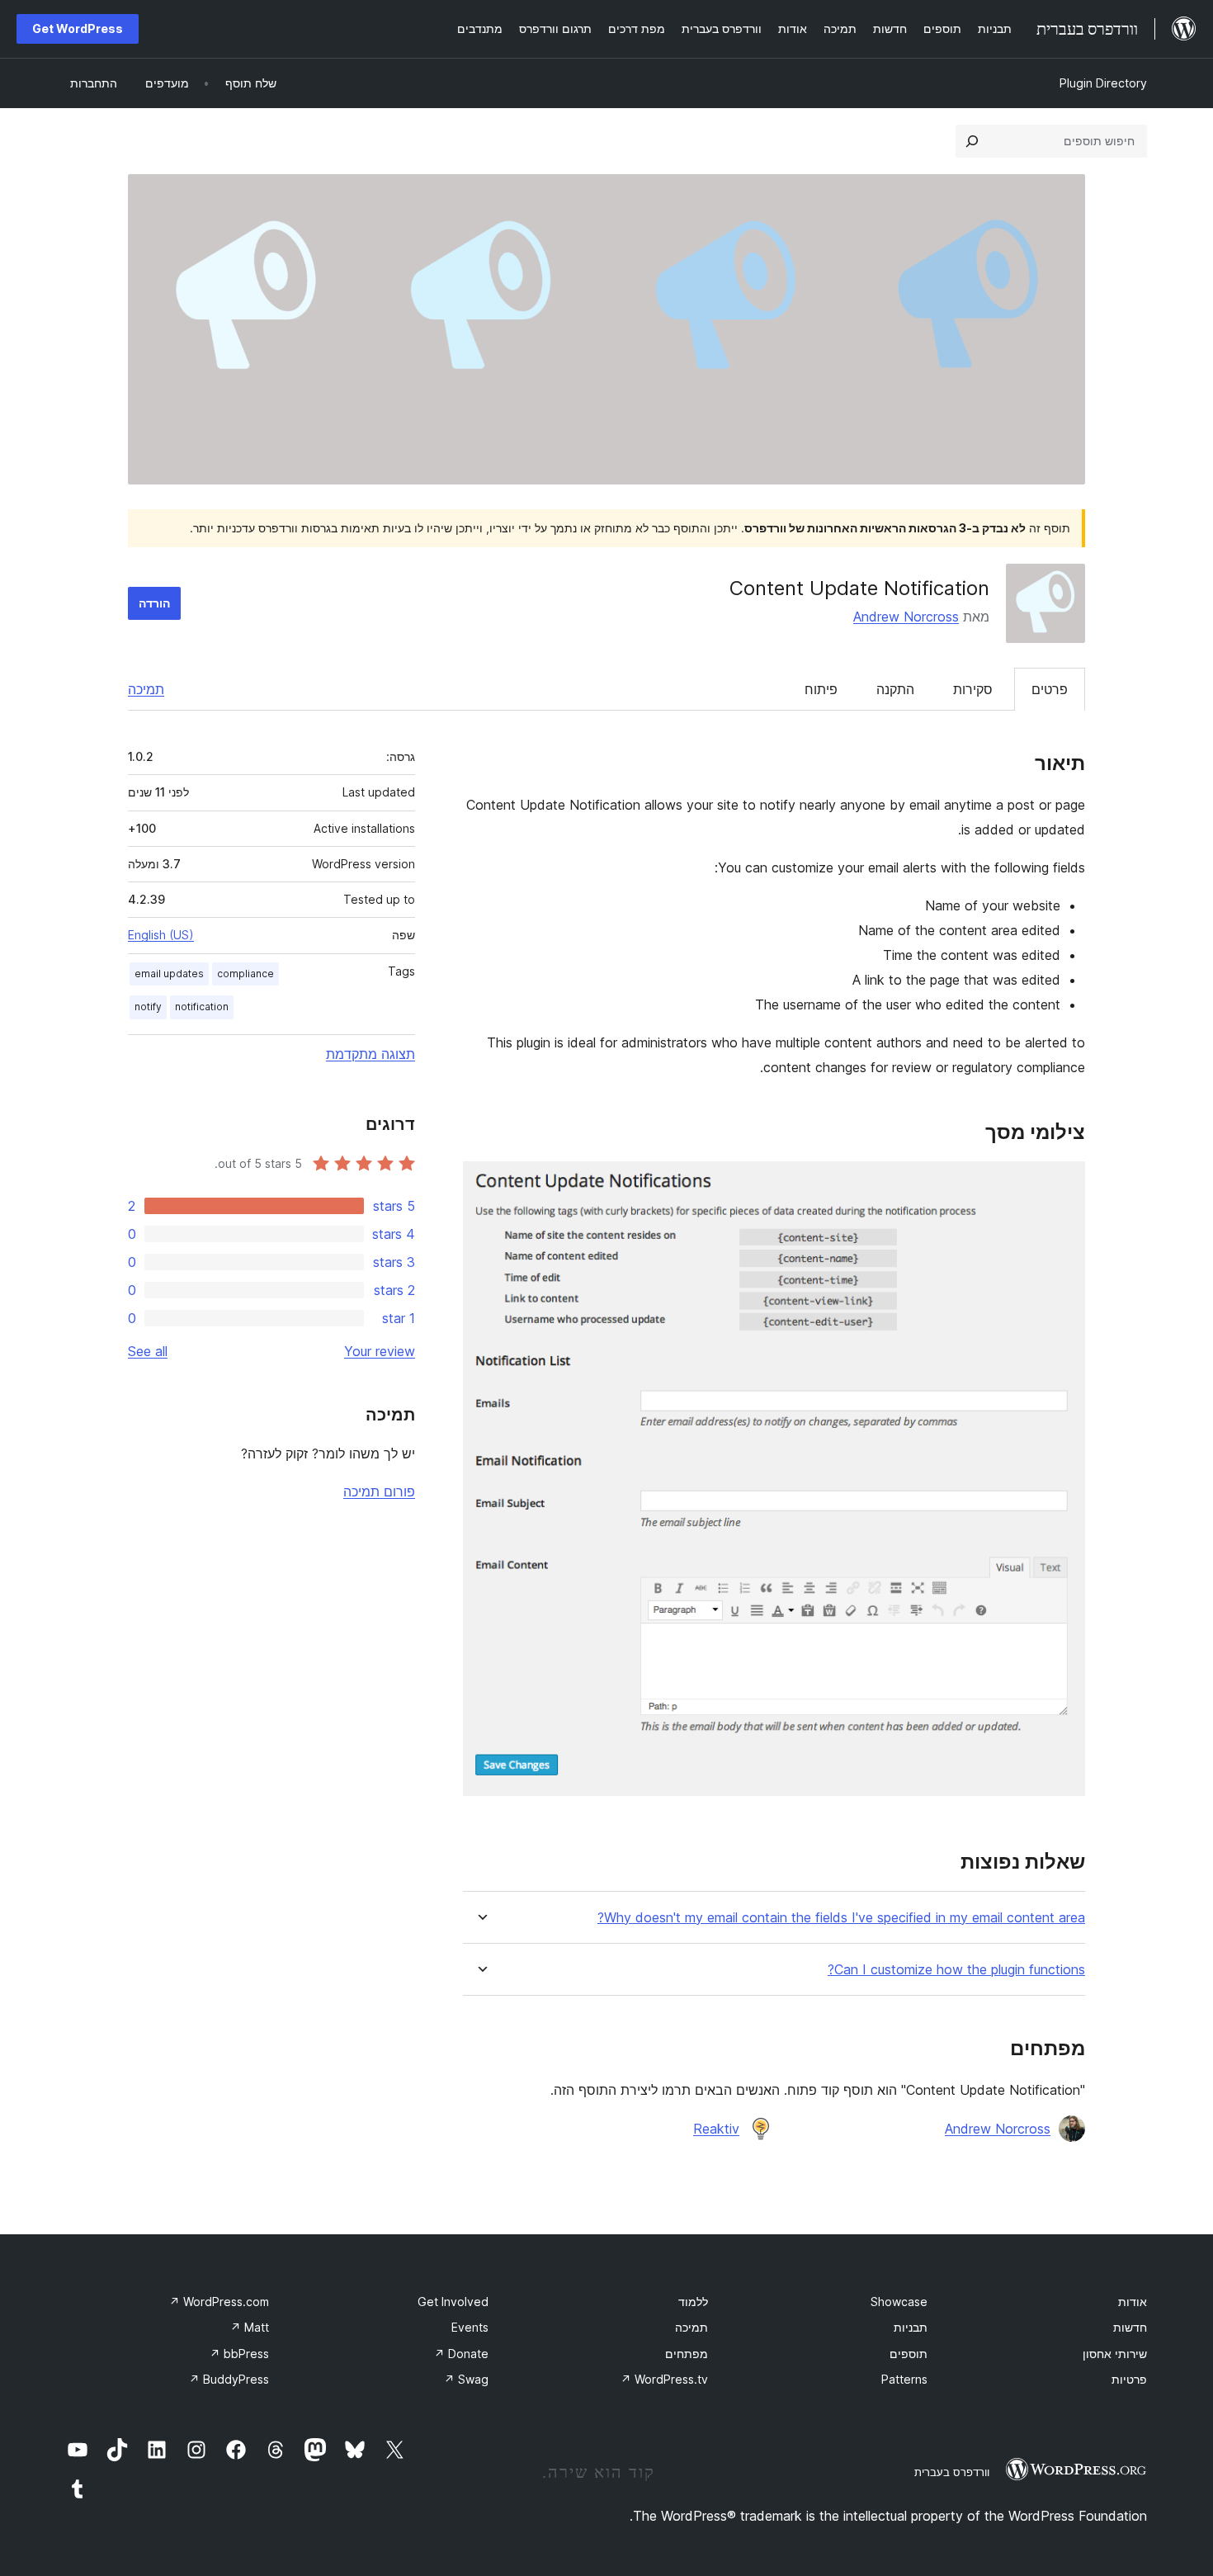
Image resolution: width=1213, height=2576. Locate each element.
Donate (461, 2354)
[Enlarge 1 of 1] (1063, 1184)
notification (202, 1007)
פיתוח (821, 689)
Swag (466, 2379)
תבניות (911, 2327)
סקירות (973, 689)
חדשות (1130, 2327)
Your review (380, 1351)
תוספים (909, 2354)
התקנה (895, 689)
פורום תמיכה (379, 1491)
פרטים (1050, 689)
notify (148, 1007)
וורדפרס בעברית (952, 2472)
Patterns (904, 2379)
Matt (250, 2327)
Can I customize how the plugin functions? (956, 1970)
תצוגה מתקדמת (371, 1054)
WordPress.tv (664, 2379)
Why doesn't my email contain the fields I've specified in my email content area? (841, 1918)
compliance (245, 974)
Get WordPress (78, 28)
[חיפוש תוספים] (972, 141)
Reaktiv (716, 2129)
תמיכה (146, 689)
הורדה (154, 603)
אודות (1133, 2302)
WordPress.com (219, 2302)
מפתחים (687, 2354)
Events (470, 2327)
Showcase (899, 2302)
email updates (169, 974)
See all (148, 1351)
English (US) (161, 935)
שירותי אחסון (1115, 2354)
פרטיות (1129, 2379)
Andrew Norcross (906, 617)
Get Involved (453, 2302)
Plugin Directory (1103, 83)
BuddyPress (229, 2379)
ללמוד (693, 2302)
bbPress (239, 2354)
